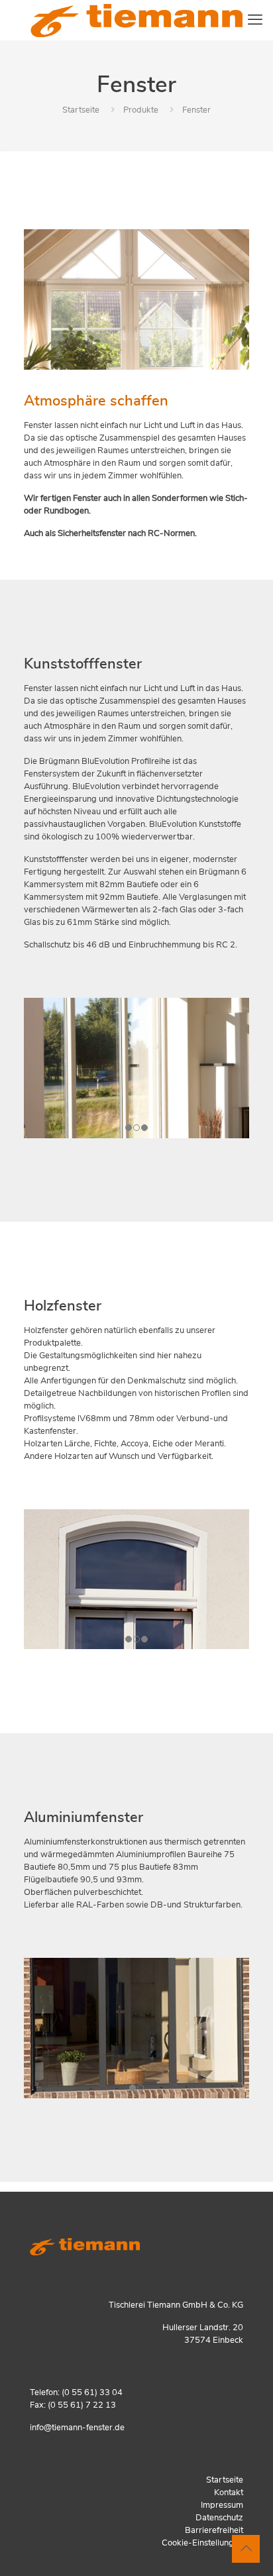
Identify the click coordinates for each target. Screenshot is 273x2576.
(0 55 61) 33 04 (92, 2393)
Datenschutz (219, 2518)
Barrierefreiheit (214, 2531)
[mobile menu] (255, 20)
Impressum (222, 2505)
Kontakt (229, 2493)
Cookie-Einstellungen (202, 2543)
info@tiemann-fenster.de (77, 2428)
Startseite (81, 110)
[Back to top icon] (246, 2549)
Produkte (141, 110)
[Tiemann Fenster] (136, 20)
